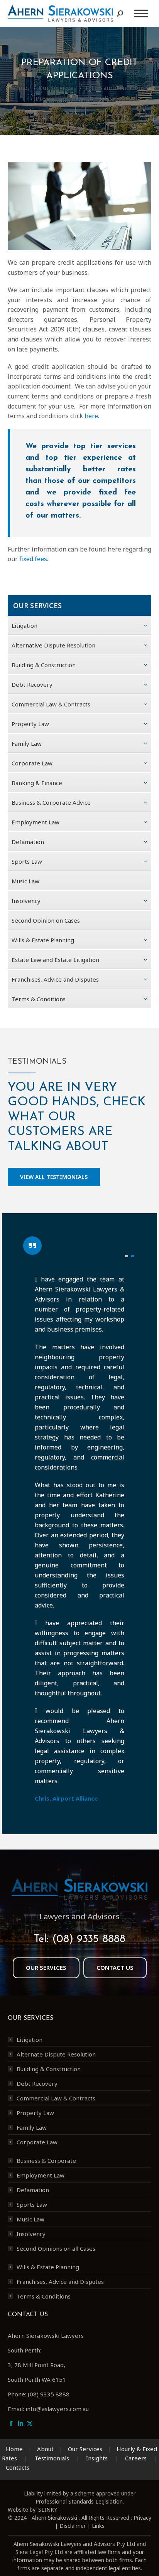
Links (98, 2526)
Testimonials (52, 2458)
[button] (127, 1256)
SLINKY (48, 2510)
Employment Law (41, 2175)
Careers (136, 2458)
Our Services (85, 2449)
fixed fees (33, 559)
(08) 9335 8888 (89, 1939)
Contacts (18, 2467)
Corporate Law (37, 2142)
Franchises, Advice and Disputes (60, 2282)
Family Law (32, 2127)
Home (14, 2449)
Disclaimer (73, 2526)
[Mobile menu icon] (141, 13)
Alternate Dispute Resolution (56, 2054)
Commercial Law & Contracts (56, 2098)
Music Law (30, 2219)
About (45, 2449)
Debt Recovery (37, 2083)
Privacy (142, 2518)
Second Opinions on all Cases (56, 2248)
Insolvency (31, 2234)
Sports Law (32, 2204)
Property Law (35, 2113)
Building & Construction (49, 2069)
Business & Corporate (46, 2161)
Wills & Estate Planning (48, 2267)
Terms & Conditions (44, 2296)
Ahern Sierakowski (54, 2518)
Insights (97, 2458)
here (91, 416)
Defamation (33, 2190)
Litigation (30, 2040)
